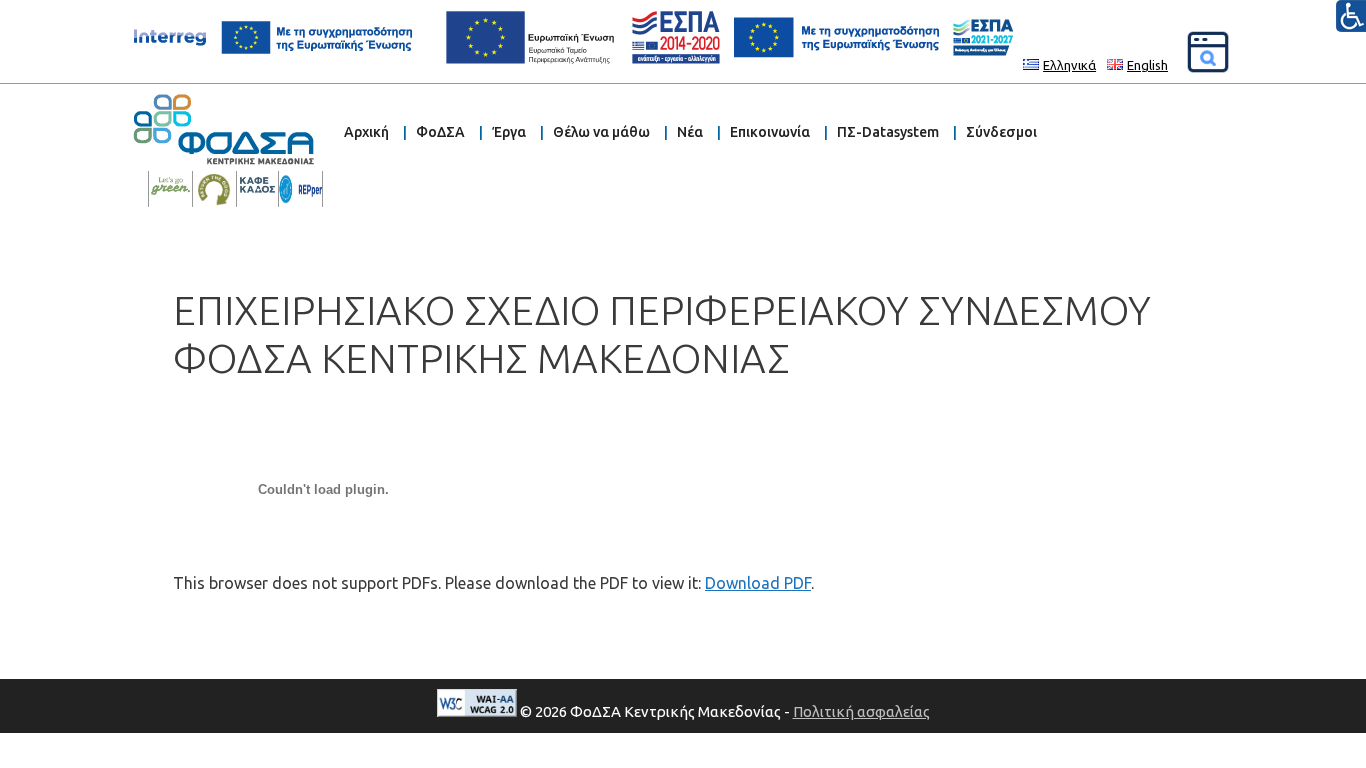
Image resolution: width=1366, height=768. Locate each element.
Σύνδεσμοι (1001, 132)
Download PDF (758, 583)
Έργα (509, 132)
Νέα (690, 132)
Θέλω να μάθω (601, 132)
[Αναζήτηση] (1208, 52)
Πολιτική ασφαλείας (861, 711)
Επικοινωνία (770, 132)
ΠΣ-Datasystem (888, 132)
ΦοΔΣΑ (440, 132)
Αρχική (366, 132)
